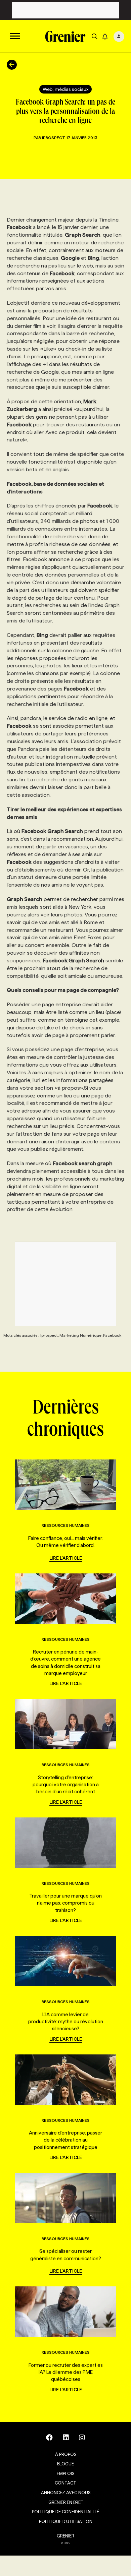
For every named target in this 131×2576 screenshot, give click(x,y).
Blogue (65, 2464)
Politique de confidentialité (65, 2512)
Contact (65, 2483)
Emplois (65, 2473)
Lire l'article (66, 1558)
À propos (66, 2454)
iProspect (54, 138)
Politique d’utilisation (66, 2521)
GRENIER (65, 2536)
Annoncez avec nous (66, 2493)
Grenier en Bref (66, 2502)
